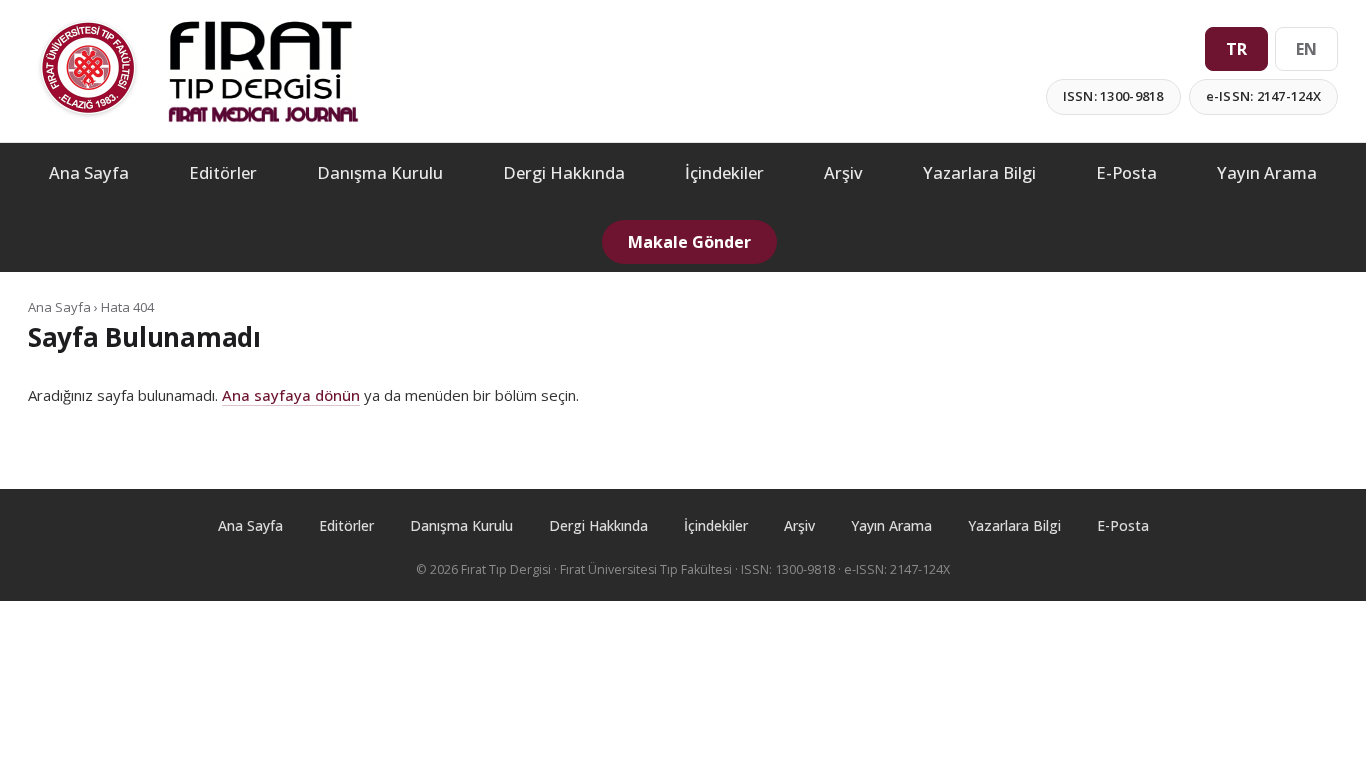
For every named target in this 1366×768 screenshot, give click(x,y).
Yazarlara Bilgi (979, 172)
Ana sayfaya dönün (291, 395)
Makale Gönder (689, 242)
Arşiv (843, 172)
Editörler (223, 172)
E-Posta (1126, 172)
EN (1306, 49)
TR (1236, 49)
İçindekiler (724, 172)
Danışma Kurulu (380, 172)
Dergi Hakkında (564, 172)
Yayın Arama (1267, 172)
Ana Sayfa (89, 172)
